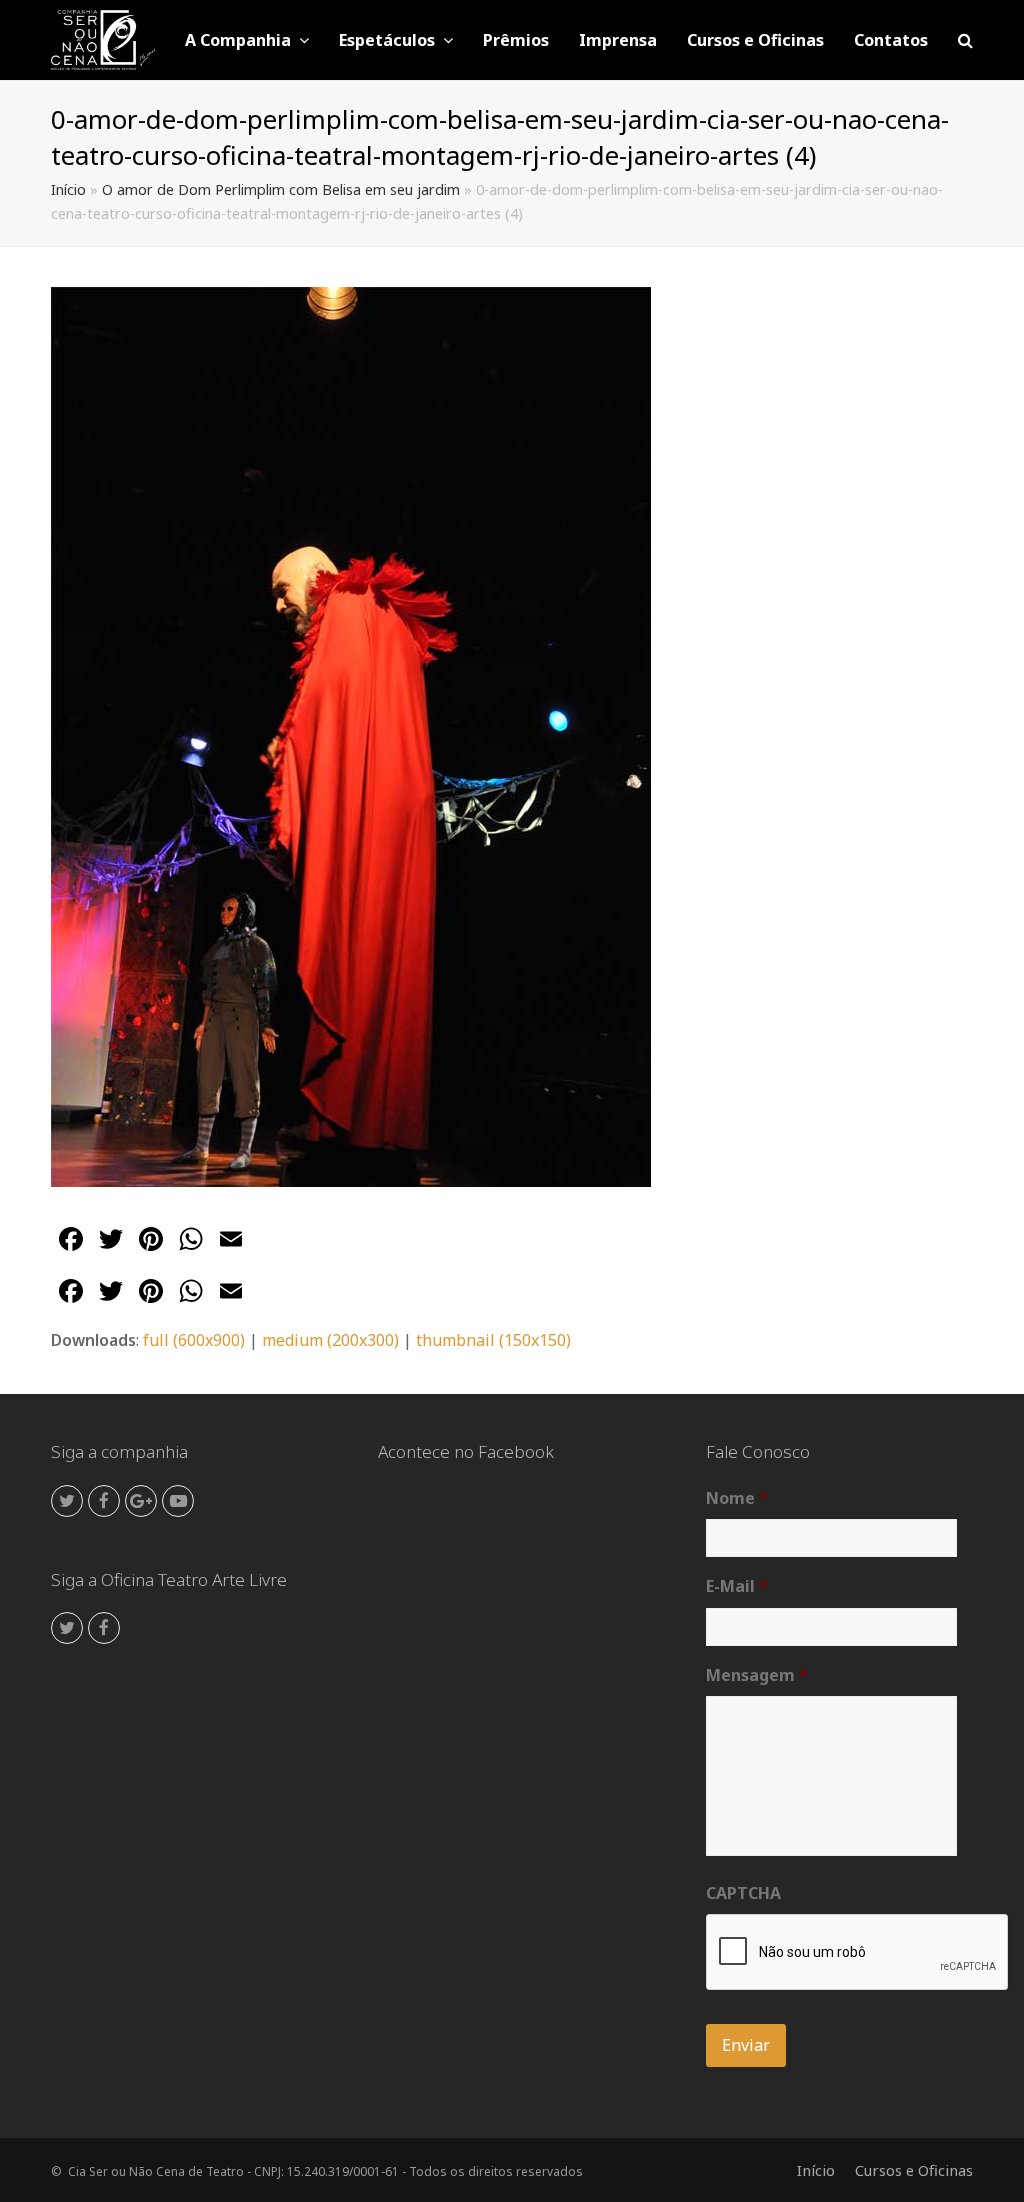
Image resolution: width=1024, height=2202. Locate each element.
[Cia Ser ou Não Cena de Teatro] (103, 38)
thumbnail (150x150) (493, 1340)
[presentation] (858, 1953)
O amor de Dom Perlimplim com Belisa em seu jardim (281, 189)
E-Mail (737, 1586)
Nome (737, 1498)
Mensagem (757, 1675)
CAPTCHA (743, 1893)
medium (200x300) (330, 1340)
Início (68, 189)
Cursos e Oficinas (914, 2170)
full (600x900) (194, 1340)
